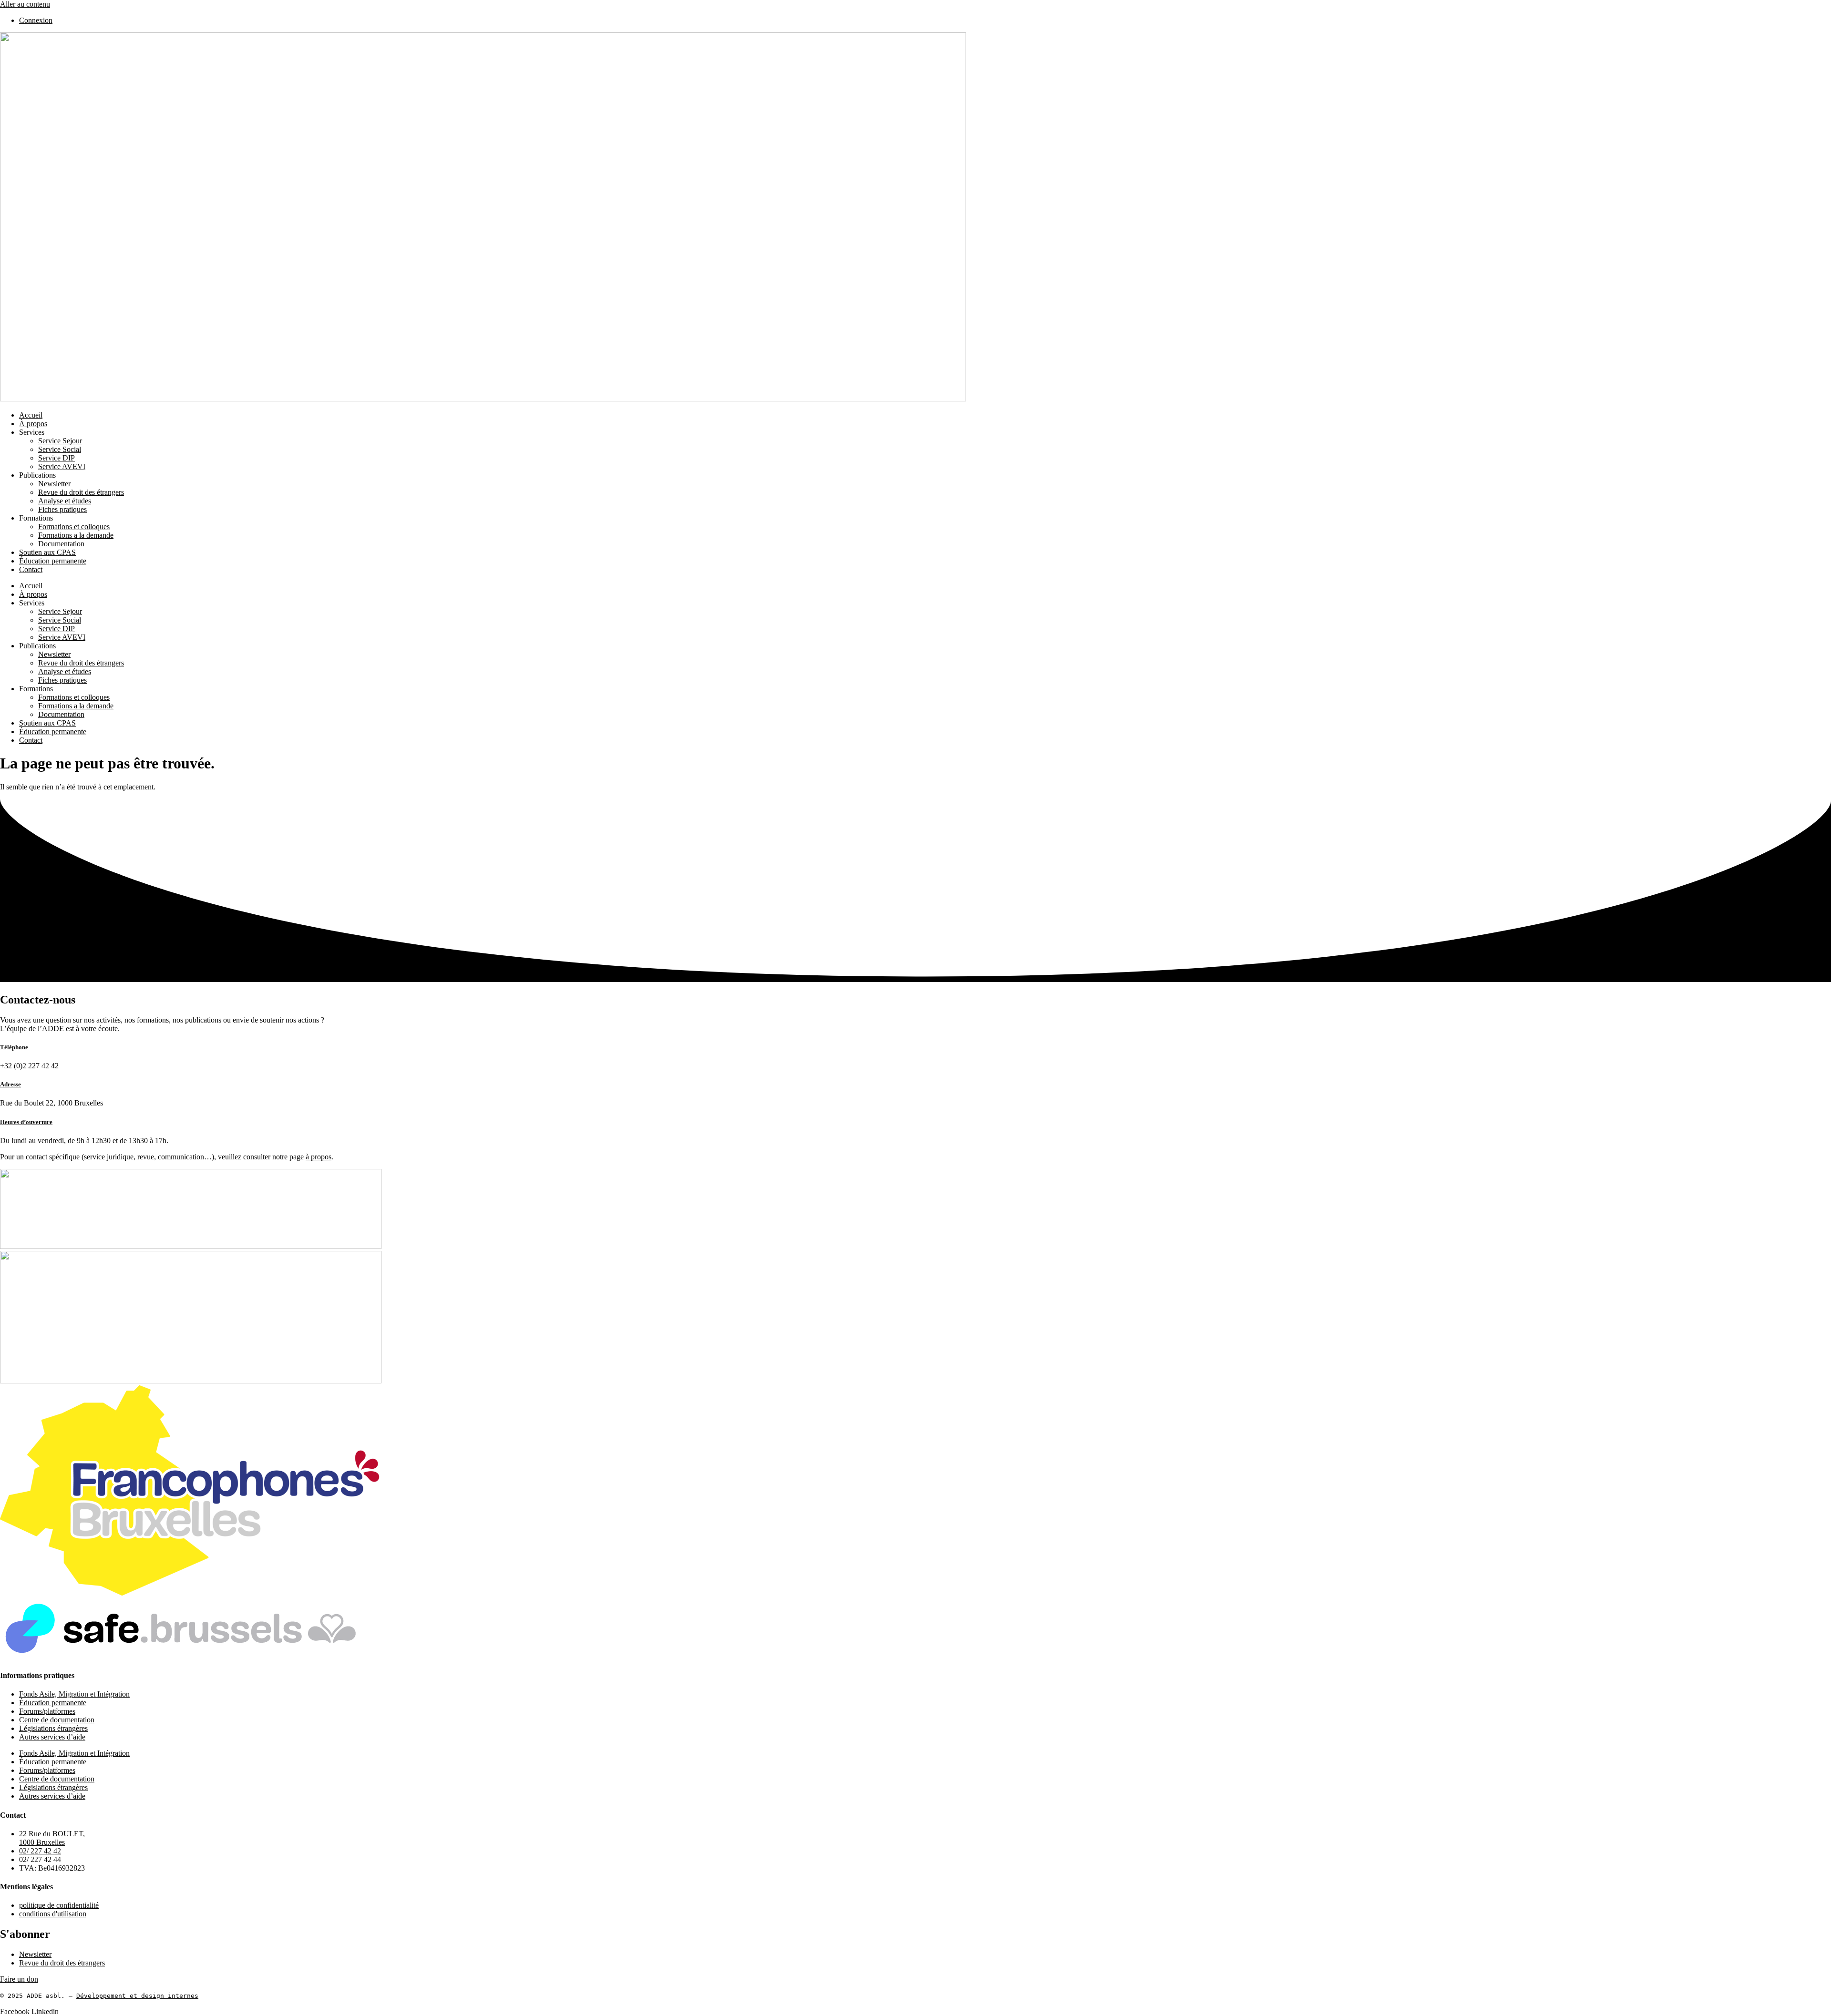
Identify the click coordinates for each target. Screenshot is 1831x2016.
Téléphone (14, 1047)
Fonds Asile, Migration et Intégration (74, 1694)
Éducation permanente (53, 561)
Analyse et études (65, 501)
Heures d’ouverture (26, 1122)
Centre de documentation (57, 1720)
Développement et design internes (137, 1996)
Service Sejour (60, 441)
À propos (33, 424)
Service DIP (57, 458)
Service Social (60, 449)
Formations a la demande (76, 535)
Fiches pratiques (62, 509)
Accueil (31, 415)
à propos (319, 1157)
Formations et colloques (74, 527)
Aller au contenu (25, 4)
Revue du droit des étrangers (81, 492)
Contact (31, 569)
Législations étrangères (53, 1728)
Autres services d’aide (52, 1737)
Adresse (10, 1084)
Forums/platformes (47, 1711)
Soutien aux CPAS (47, 552)
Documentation (61, 544)
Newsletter (54, 484)
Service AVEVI (62, 466)
